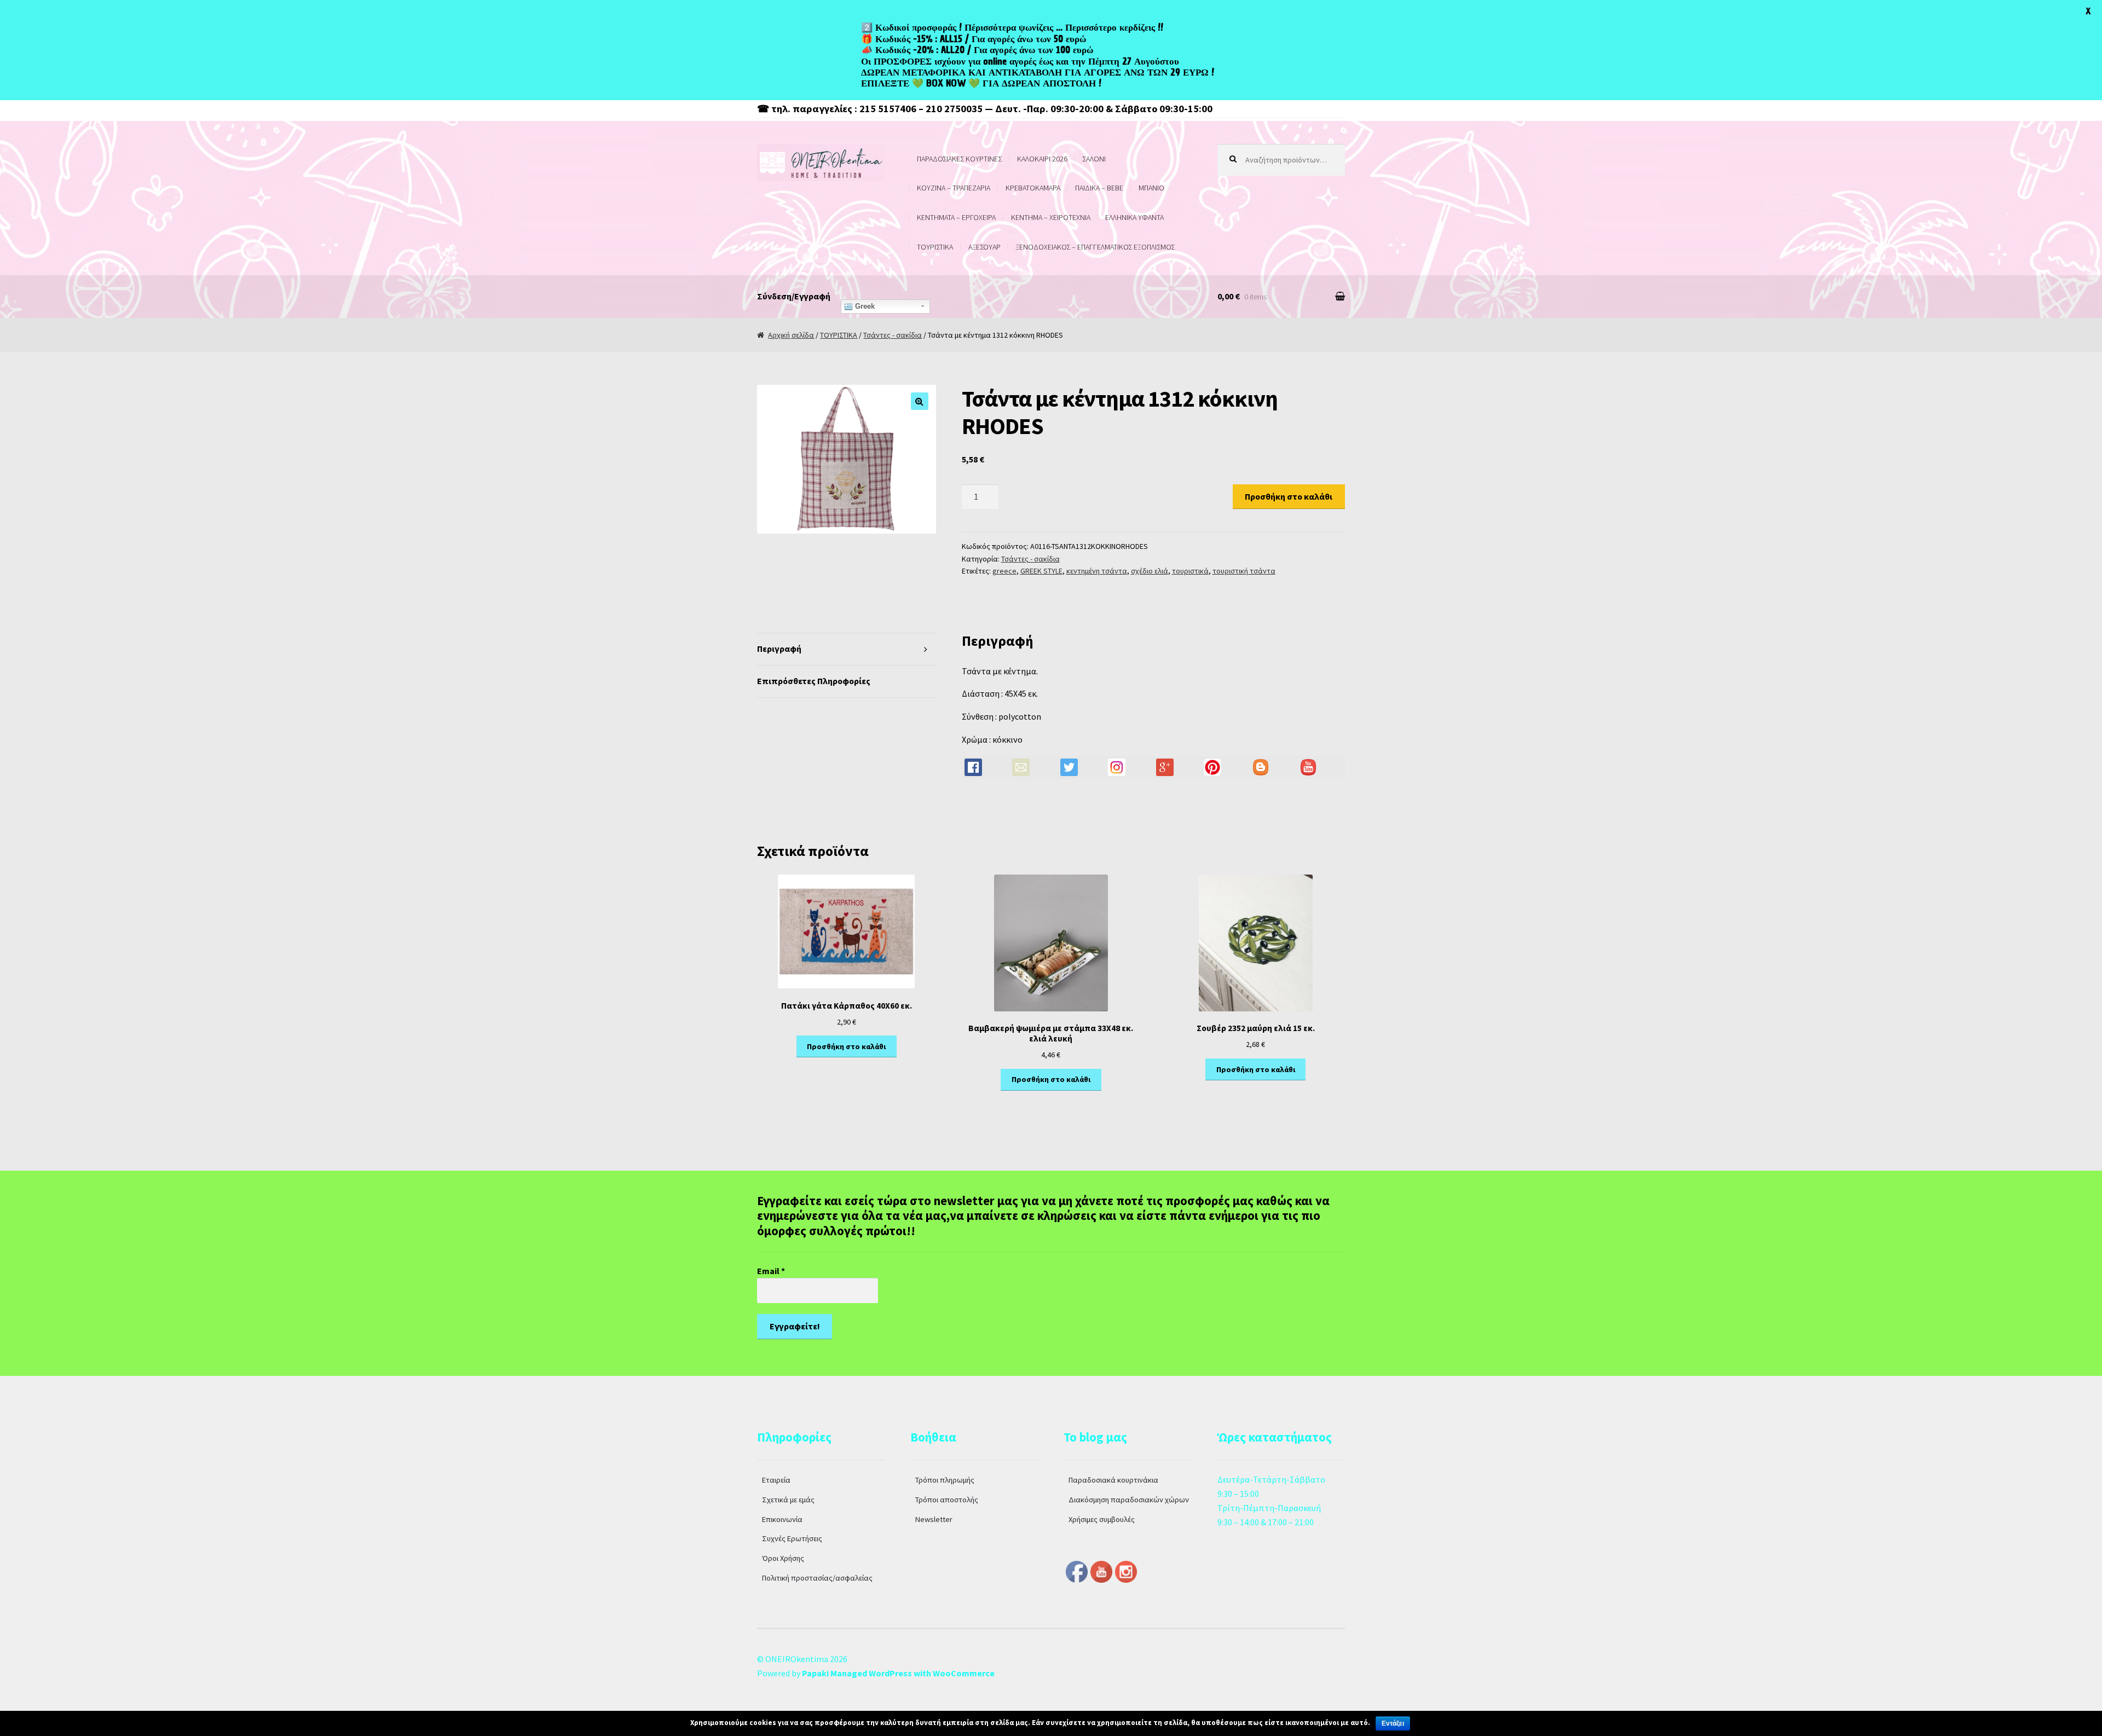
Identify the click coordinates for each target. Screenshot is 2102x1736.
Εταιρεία (776, 1480)
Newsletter (934, 1519)
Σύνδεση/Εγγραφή (794, 296)
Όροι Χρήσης (783, 1558)
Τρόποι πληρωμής (945, 1480)
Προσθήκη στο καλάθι (1289, 496)
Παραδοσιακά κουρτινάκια (1113, 1480)
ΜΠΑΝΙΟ (1151, 188)
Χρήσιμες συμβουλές (1102, 1519)
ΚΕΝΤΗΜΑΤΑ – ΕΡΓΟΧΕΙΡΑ (956, 217)
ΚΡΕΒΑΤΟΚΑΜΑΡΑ (1033, 188)
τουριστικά (1190, 571)
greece (1004, 571)
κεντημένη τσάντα (1097, 571)
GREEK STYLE (1041, 571)
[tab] (847, 649)
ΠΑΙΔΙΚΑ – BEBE (1099, 188)
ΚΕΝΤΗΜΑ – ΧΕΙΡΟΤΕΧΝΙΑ (1051, 217)
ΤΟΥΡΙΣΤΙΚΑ (935, 247)
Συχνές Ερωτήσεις (792, 1538)
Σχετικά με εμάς (788, 1500)
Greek (864, 306)
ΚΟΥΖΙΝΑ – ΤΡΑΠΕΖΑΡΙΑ (954, 188)
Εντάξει (1393, 1723)
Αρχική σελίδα (791, 335)
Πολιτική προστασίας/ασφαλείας (817, 1578)
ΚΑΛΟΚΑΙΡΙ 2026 (1042, 159)
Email (771, 1271)
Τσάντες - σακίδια (893, 335)
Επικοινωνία (782, 1519)
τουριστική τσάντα (1244, 571)
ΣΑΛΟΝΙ (1094, 159)
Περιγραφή (779, 649)
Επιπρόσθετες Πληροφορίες (814, 681)
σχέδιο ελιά (1150, 571)
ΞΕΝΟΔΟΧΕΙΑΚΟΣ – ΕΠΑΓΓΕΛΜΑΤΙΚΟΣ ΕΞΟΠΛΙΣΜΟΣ (1095, 247)
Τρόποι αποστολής (947, 1500)
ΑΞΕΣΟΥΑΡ (984, 247)
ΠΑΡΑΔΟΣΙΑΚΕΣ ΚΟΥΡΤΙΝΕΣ (959, 159)
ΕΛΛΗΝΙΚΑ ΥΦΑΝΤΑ (1134, 217)
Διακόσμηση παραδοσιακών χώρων (1129, 1500)
